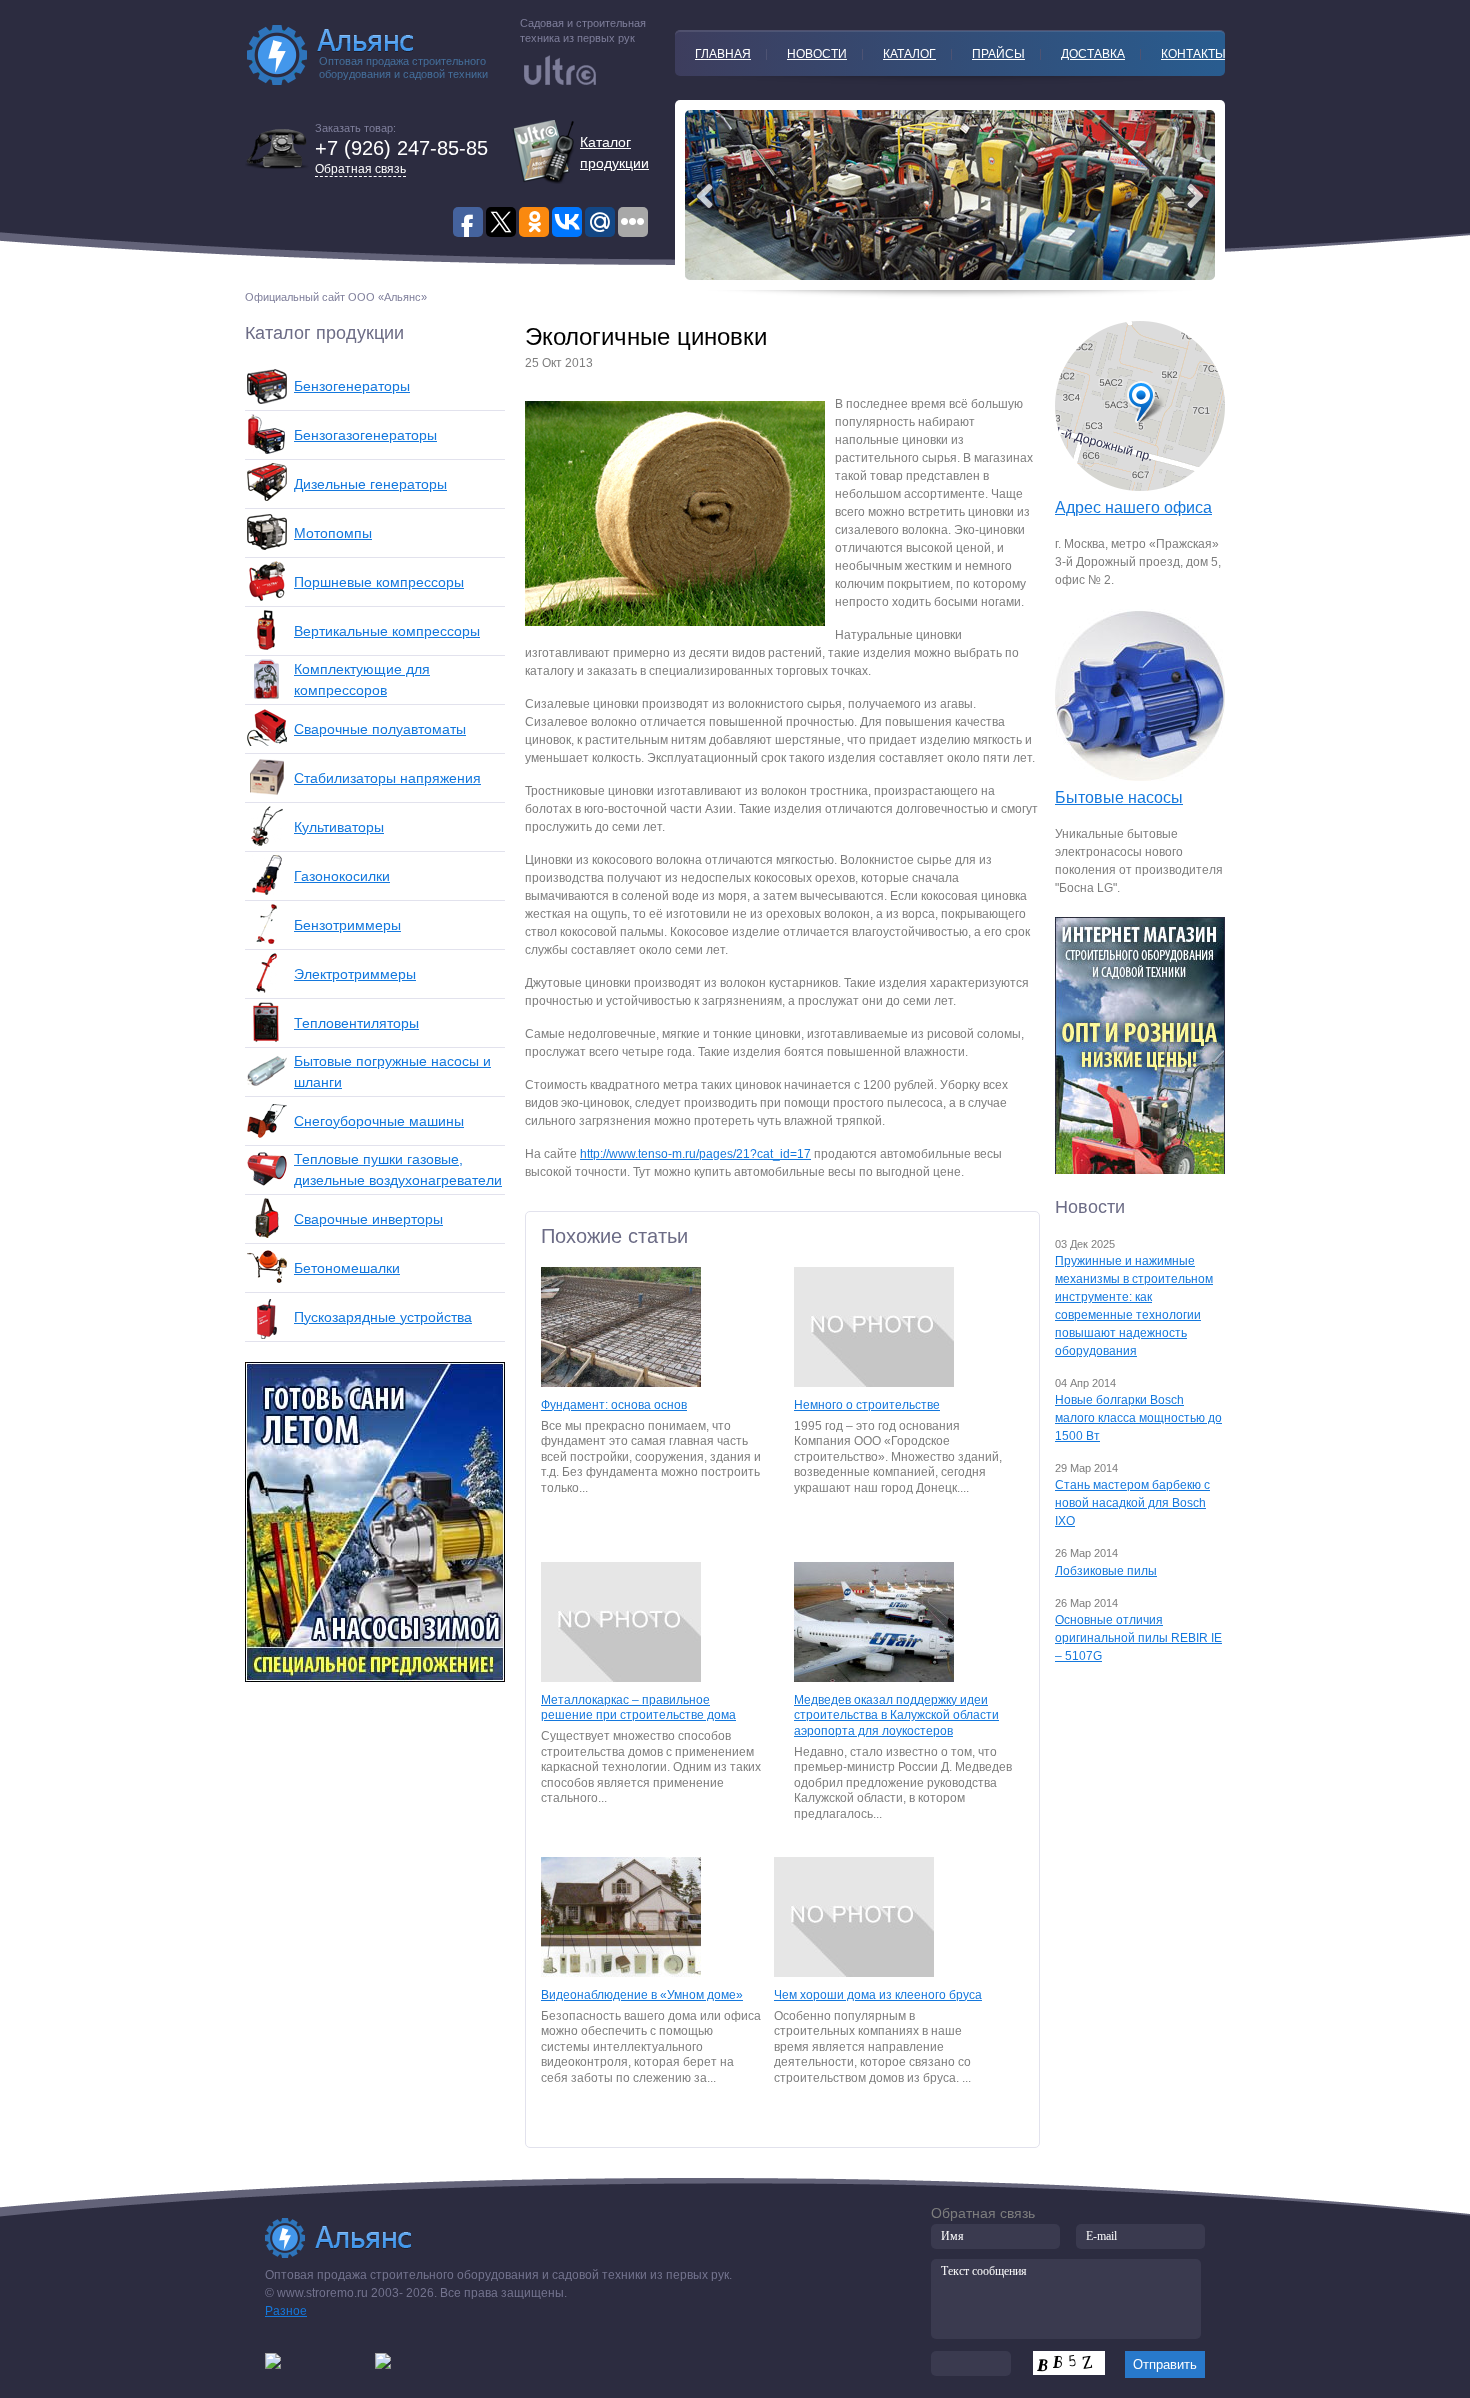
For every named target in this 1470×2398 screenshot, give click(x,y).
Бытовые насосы (1119, 797)
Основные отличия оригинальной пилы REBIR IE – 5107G (1138, 1638)
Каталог (909, 54)
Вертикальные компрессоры (387, 631)
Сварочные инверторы (368, 1219)
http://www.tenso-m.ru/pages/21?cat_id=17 (695, 1154)
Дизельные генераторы (370, 484)
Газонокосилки (342, 876)
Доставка (1093, 54)
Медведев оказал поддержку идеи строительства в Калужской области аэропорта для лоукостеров (896, 1715)
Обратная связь (360, 169)
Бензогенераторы (352, 386)
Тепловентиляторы (356, 1023)
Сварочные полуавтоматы (380, 729)
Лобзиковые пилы (1106, 1571)
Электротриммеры (355, 974)
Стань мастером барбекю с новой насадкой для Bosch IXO (1132, 1503)
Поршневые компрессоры (379, 582)
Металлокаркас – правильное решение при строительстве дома (638, 1708)
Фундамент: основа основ (614, 1405)
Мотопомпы (333, 533)
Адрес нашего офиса (1133, 507)
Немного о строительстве (867, 1405)
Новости (817, 54)
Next (705, 196)
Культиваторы (339, 827)
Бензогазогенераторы (365, 435)
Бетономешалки (347, 1268)
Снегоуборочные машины (379, 1121)
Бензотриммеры (347, 925)
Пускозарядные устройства (383, 1317)
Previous (1195, 196)
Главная (723, 54)
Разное (286, 2311)
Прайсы (998, 54)
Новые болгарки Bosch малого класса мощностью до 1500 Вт (1138, 1418)
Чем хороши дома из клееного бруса (878, 1995)
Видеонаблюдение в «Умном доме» (642, 1995)
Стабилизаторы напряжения (387, 778)
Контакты (1193, 54)
